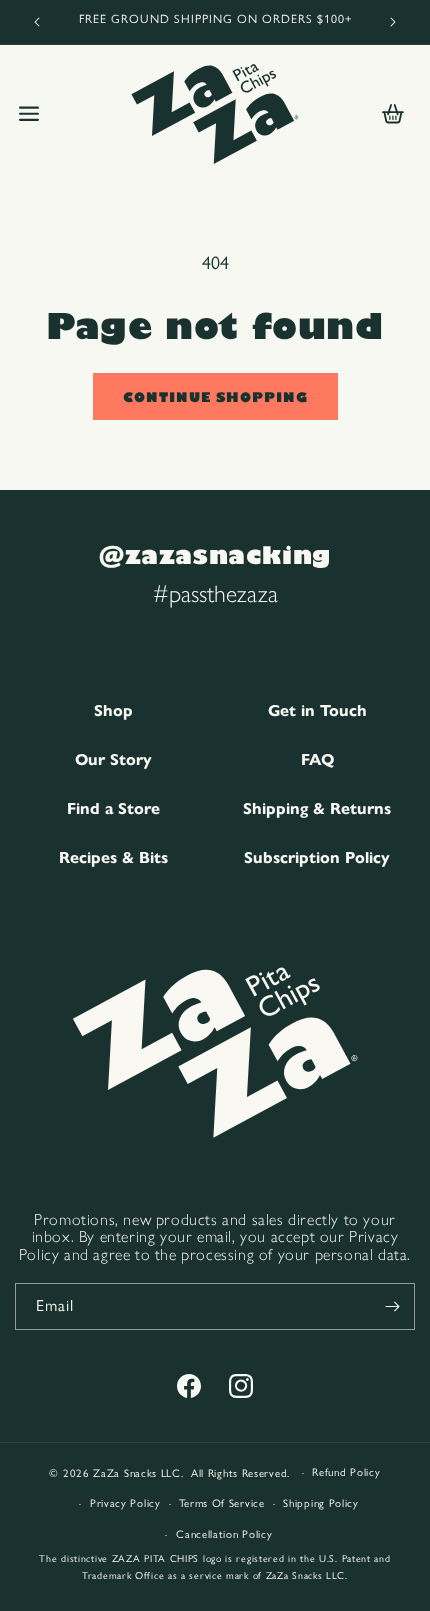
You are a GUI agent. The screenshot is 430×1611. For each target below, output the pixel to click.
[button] (29, 114)
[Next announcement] (393, 22)
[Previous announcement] (37, 22)
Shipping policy (321, 1503)
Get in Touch (317, 710)
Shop (113, 710)
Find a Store (113, 808)
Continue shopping (215, 396)
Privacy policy (125, 1503)
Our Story (113, 759)
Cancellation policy (224, 1534)
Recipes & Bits (113, 857)
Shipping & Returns (317, 808)
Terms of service (221, 1503)
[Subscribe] (392, 1306)
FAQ (317, 759)
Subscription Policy (317, 857)
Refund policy (346, 1472)
